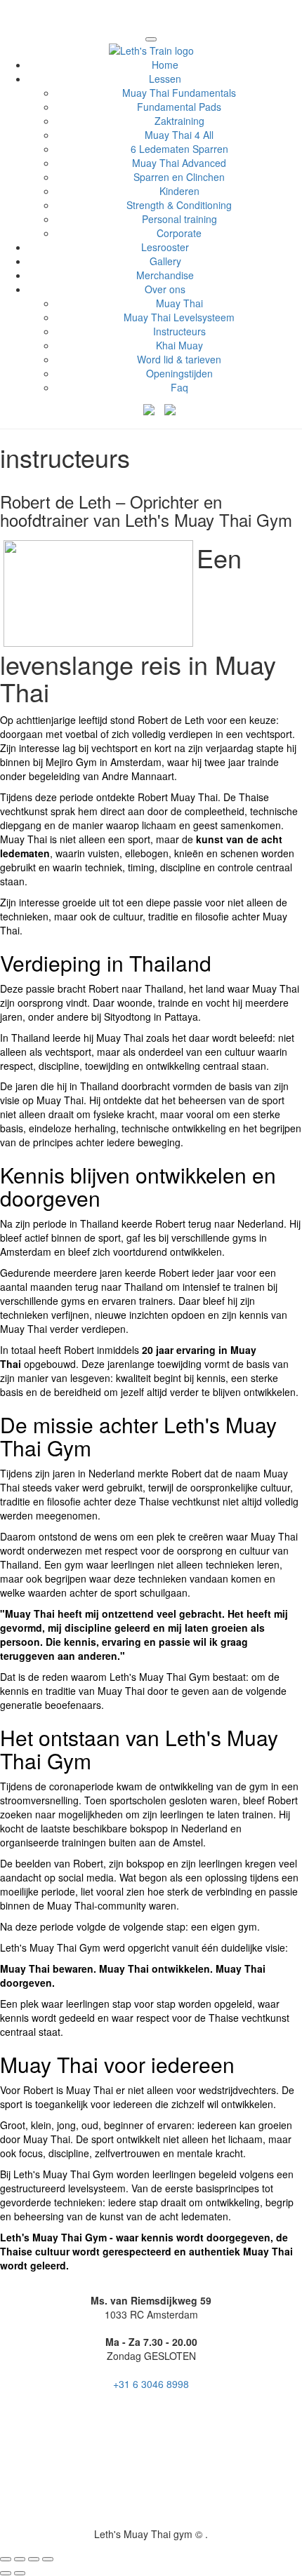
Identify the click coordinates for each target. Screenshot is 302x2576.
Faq (179, 387)
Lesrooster (165, 247)
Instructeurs (179, 331)
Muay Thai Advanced (179, 163)
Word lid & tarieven (179, 359)
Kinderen (179, 191)
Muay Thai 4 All (179, 135)
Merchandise (165, 275)
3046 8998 (151, 2384)
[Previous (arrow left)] (6, 2573)
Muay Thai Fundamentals (179, 93)
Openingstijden (179, 373)
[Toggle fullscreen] (34, 2559)
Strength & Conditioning (179, 205)
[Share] (20, 2559)
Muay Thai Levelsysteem (179, 317)
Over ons (165, 289)
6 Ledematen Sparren (179, 149)
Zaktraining (179, 121)
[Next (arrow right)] (20, 2573)
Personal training (179, 219)
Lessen (165, 79)
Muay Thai (179, 303)
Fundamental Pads (179, 107)
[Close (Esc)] (6, 2559)
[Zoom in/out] (48, 2559)
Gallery (165, 261)
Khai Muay (179, 345)
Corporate (179, 233)
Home (165, 65)
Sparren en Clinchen (179, 177)
